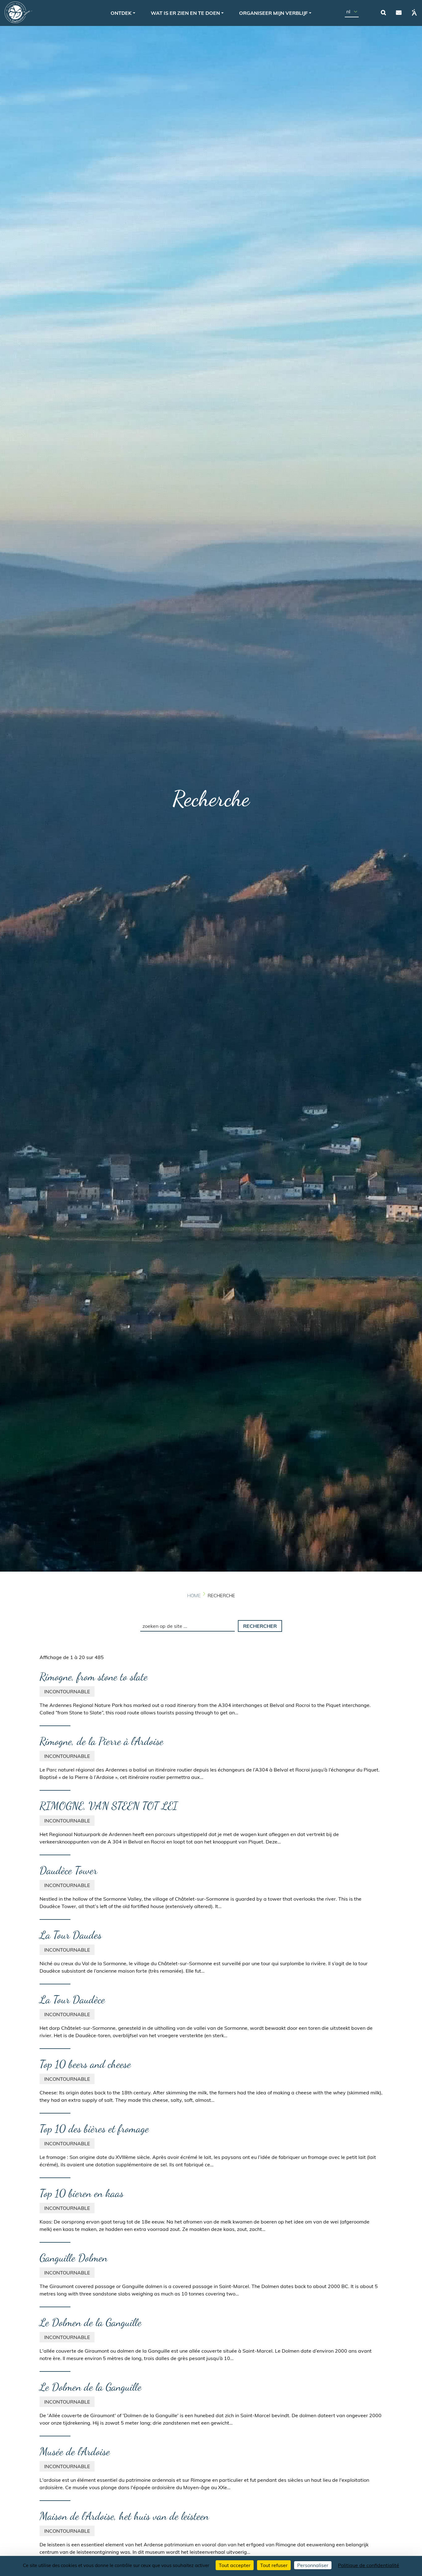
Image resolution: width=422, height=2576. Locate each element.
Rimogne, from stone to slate (94, 1677)
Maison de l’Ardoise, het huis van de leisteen (124, 2516)
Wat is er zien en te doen (185, 13)
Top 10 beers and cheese (85, 2064)
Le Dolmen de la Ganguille (91, 2322)
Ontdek (121, 13)
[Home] (18, 12)
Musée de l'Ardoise (75, 2451)
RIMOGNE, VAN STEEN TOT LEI (109, 1806)
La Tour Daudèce (72, 2000)
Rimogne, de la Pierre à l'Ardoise (101, 1741)
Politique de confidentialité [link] (369, 2565)
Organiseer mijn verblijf (273, 13)
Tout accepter (235, 2565)
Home (194, 1596)
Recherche (383, 12)
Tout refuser (274, 2565)
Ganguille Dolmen (74, 2258)
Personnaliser (313, 2565)
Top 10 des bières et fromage (94, 2129)
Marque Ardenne (414, 12)
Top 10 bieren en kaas (82, 2193)
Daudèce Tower (68, 1870)
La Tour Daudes (71, 1935)
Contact (399, 12)
